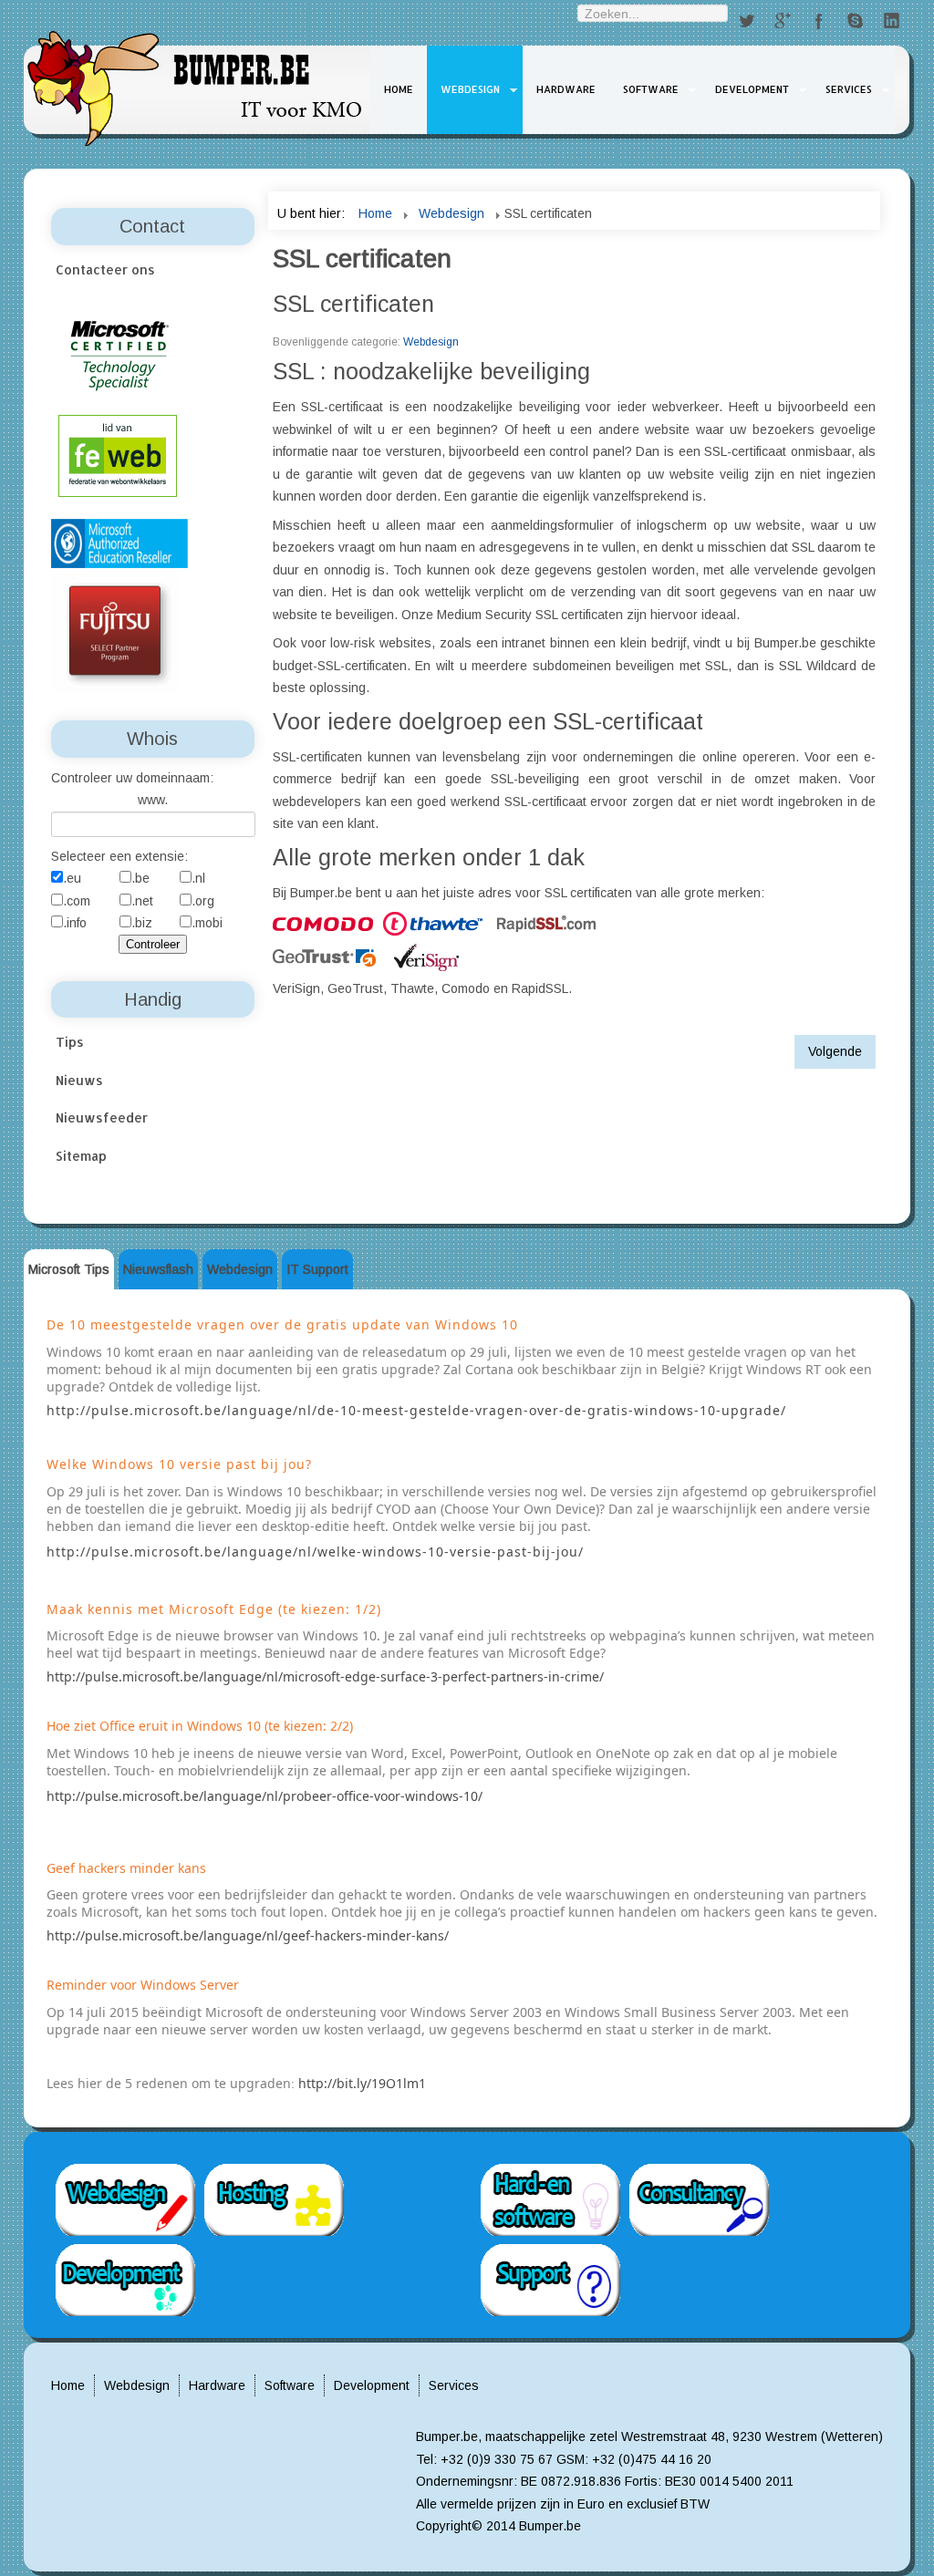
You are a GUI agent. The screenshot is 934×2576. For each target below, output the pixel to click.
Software (651, 89)
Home (399, 89)
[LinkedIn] (892, 21)
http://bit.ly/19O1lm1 (362, 2083)
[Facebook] (819, 21)
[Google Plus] (783, 21)
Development (752, 89)
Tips (70, 1042)
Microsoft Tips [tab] (69, 1269)
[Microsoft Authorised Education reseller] (119, 543)
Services (849, 89)
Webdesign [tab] (240, 1269)
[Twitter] (746, 21)
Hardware (566, 89)
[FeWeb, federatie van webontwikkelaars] (118, 454)
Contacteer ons (105, 269)
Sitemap (81, 1156)
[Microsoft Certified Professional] (119, 355)
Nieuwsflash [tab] (158, 1269)
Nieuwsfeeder (102, 1117)
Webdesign (470, 89)
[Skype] (856, 21)
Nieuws (79, 1080)
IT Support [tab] (317, 1269)
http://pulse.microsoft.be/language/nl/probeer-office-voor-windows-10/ (265, 1796)
